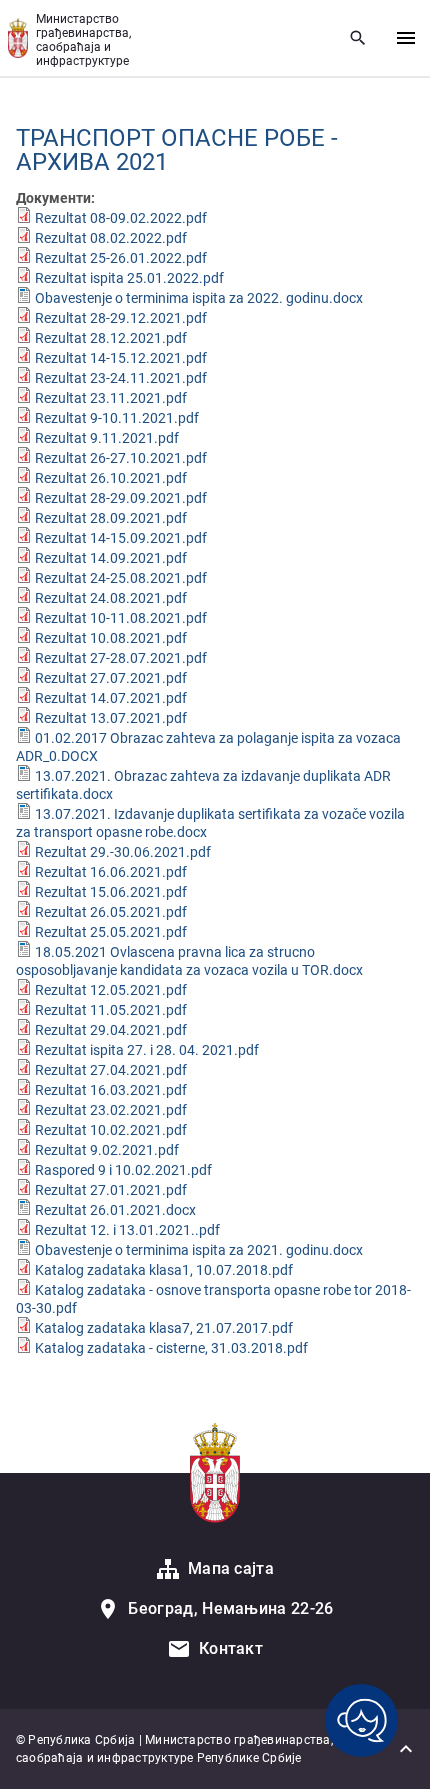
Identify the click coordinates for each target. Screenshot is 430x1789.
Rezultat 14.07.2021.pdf (111, 698)
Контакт (231, 1648)
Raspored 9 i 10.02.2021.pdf (123, 1170)
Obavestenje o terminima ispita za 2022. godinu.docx (199, 298)
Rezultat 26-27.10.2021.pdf (121, 458)
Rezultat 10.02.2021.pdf (111, 1130)
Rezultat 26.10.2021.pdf (111, 478)
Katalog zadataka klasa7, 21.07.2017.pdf (164, 1328)
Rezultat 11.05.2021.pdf (111, 1010)
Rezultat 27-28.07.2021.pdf (121, 658)
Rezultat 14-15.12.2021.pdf (121, 358)
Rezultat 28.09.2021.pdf (111, 518)
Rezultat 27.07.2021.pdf (111, 678)
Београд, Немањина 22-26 (230, 1608)
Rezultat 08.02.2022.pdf (111, 238)
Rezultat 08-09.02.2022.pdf (121, 218)
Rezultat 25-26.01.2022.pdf (121, 258)
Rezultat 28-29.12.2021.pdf (121, 318)
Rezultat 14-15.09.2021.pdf (121, 538)
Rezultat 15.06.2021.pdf (111, 892)
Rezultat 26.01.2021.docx (115, 1210)
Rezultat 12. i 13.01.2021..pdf (127, 1230)
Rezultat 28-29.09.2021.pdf (121, 498)
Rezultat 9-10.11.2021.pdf (117, 418)
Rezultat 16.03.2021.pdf (111, 1090)
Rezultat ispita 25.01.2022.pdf (129, 278)
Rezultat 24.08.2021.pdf (111, 598)
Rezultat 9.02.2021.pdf (107, 1150)
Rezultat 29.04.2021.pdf (111, 1030)
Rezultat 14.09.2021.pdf (111, 558)
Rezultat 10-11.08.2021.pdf (121, 618)
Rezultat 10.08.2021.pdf (111, 638)
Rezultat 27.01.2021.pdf (111, 1190)
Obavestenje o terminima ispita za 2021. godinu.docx (199, 1250)
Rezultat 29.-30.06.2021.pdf (123, 852)
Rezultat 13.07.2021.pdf (111, 718)
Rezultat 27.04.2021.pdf (111, 1070)
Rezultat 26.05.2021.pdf (111, 912)
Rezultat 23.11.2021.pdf (111, 398)
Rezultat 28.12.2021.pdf (111, 338)
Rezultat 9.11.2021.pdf (107, 438)
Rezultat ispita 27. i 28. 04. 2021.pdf (147, 1050)
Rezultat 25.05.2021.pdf (111, 932)
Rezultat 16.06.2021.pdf (111, 872)
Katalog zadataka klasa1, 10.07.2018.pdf (164, 1270)
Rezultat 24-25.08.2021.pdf (121, 578)
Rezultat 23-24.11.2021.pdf (121, 378)
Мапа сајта (231, 1568)
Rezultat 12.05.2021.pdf (111, 990)
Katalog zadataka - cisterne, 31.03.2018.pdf (171, 1348)
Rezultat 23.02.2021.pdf (111, 1110)
